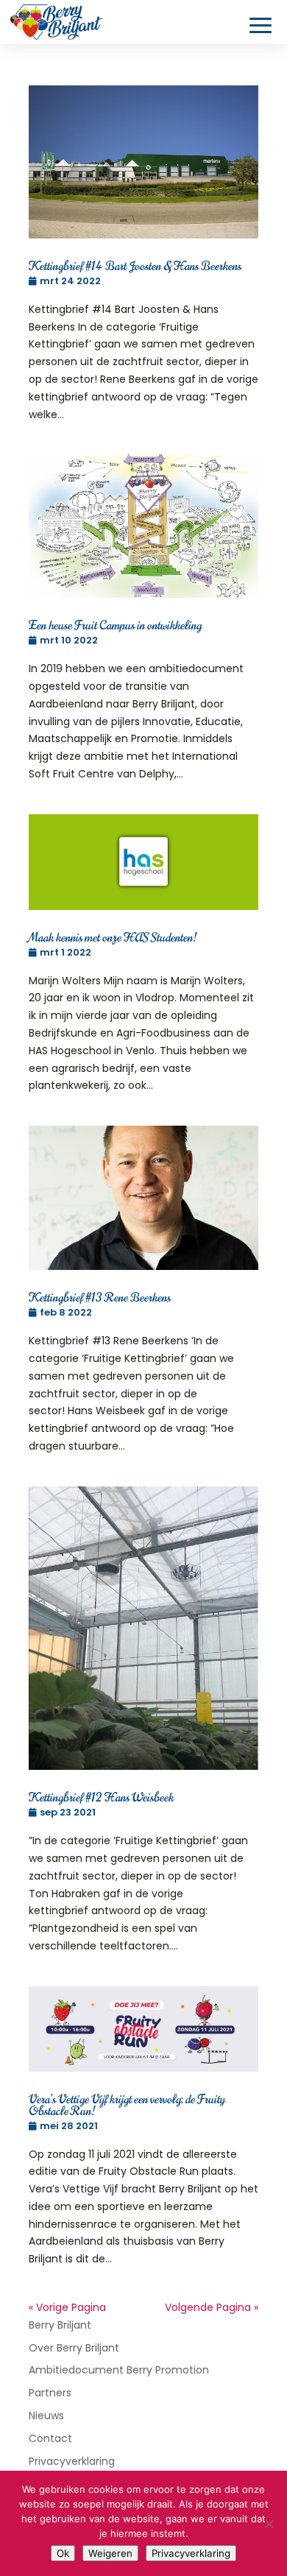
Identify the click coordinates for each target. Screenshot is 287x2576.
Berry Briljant (60, 2325)
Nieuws (46, 2416)
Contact (50, 2438)
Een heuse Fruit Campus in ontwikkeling (115, 626)
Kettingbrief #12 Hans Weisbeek (101, 1798)
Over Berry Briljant (74, 2348)
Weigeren (110, 2553)
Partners (50, 2393)
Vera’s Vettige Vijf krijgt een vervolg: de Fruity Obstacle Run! (127, 2106)
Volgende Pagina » (212, 2307)
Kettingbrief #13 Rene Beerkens (100, 1298)
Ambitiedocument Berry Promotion (119, 2370)
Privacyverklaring (72, 2461)
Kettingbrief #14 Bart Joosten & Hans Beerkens (135, 267)
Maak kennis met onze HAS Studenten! (113, 938)
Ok (63, 2553)
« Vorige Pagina (67, 2307)
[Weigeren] (269, 2524)
